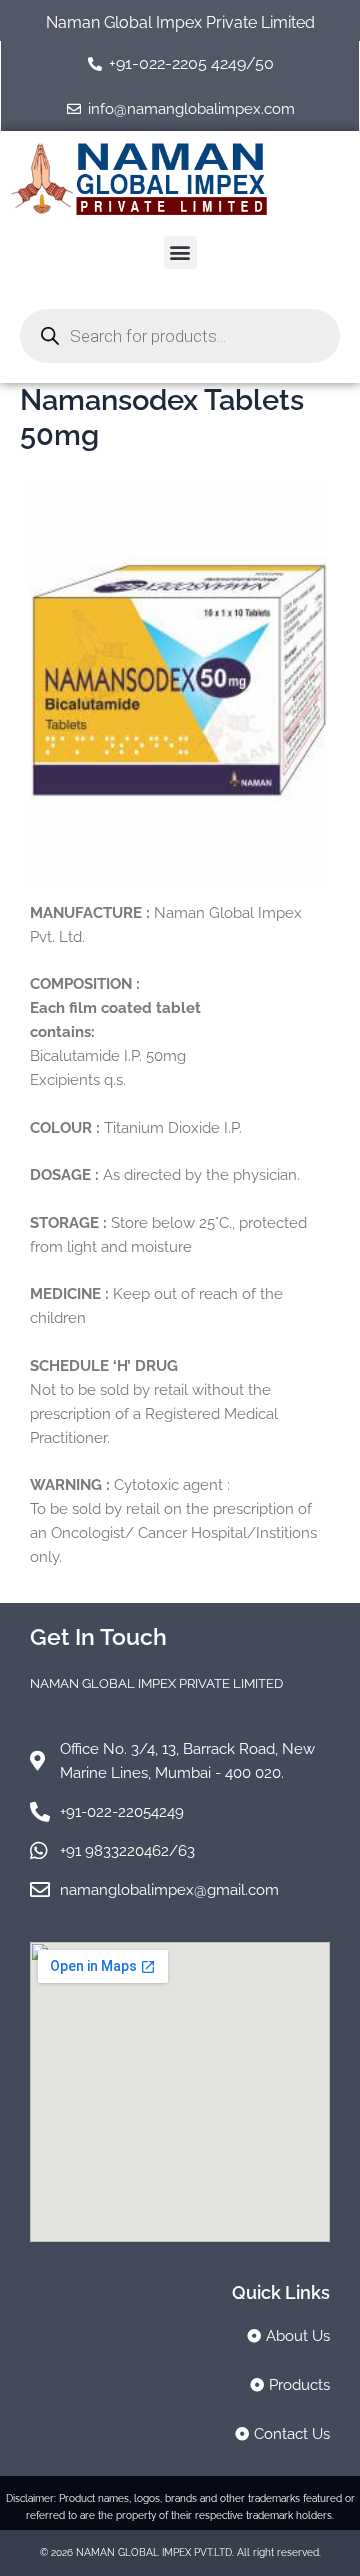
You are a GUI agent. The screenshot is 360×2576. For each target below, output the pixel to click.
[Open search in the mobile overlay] (180, 336)
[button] (180, 252)
